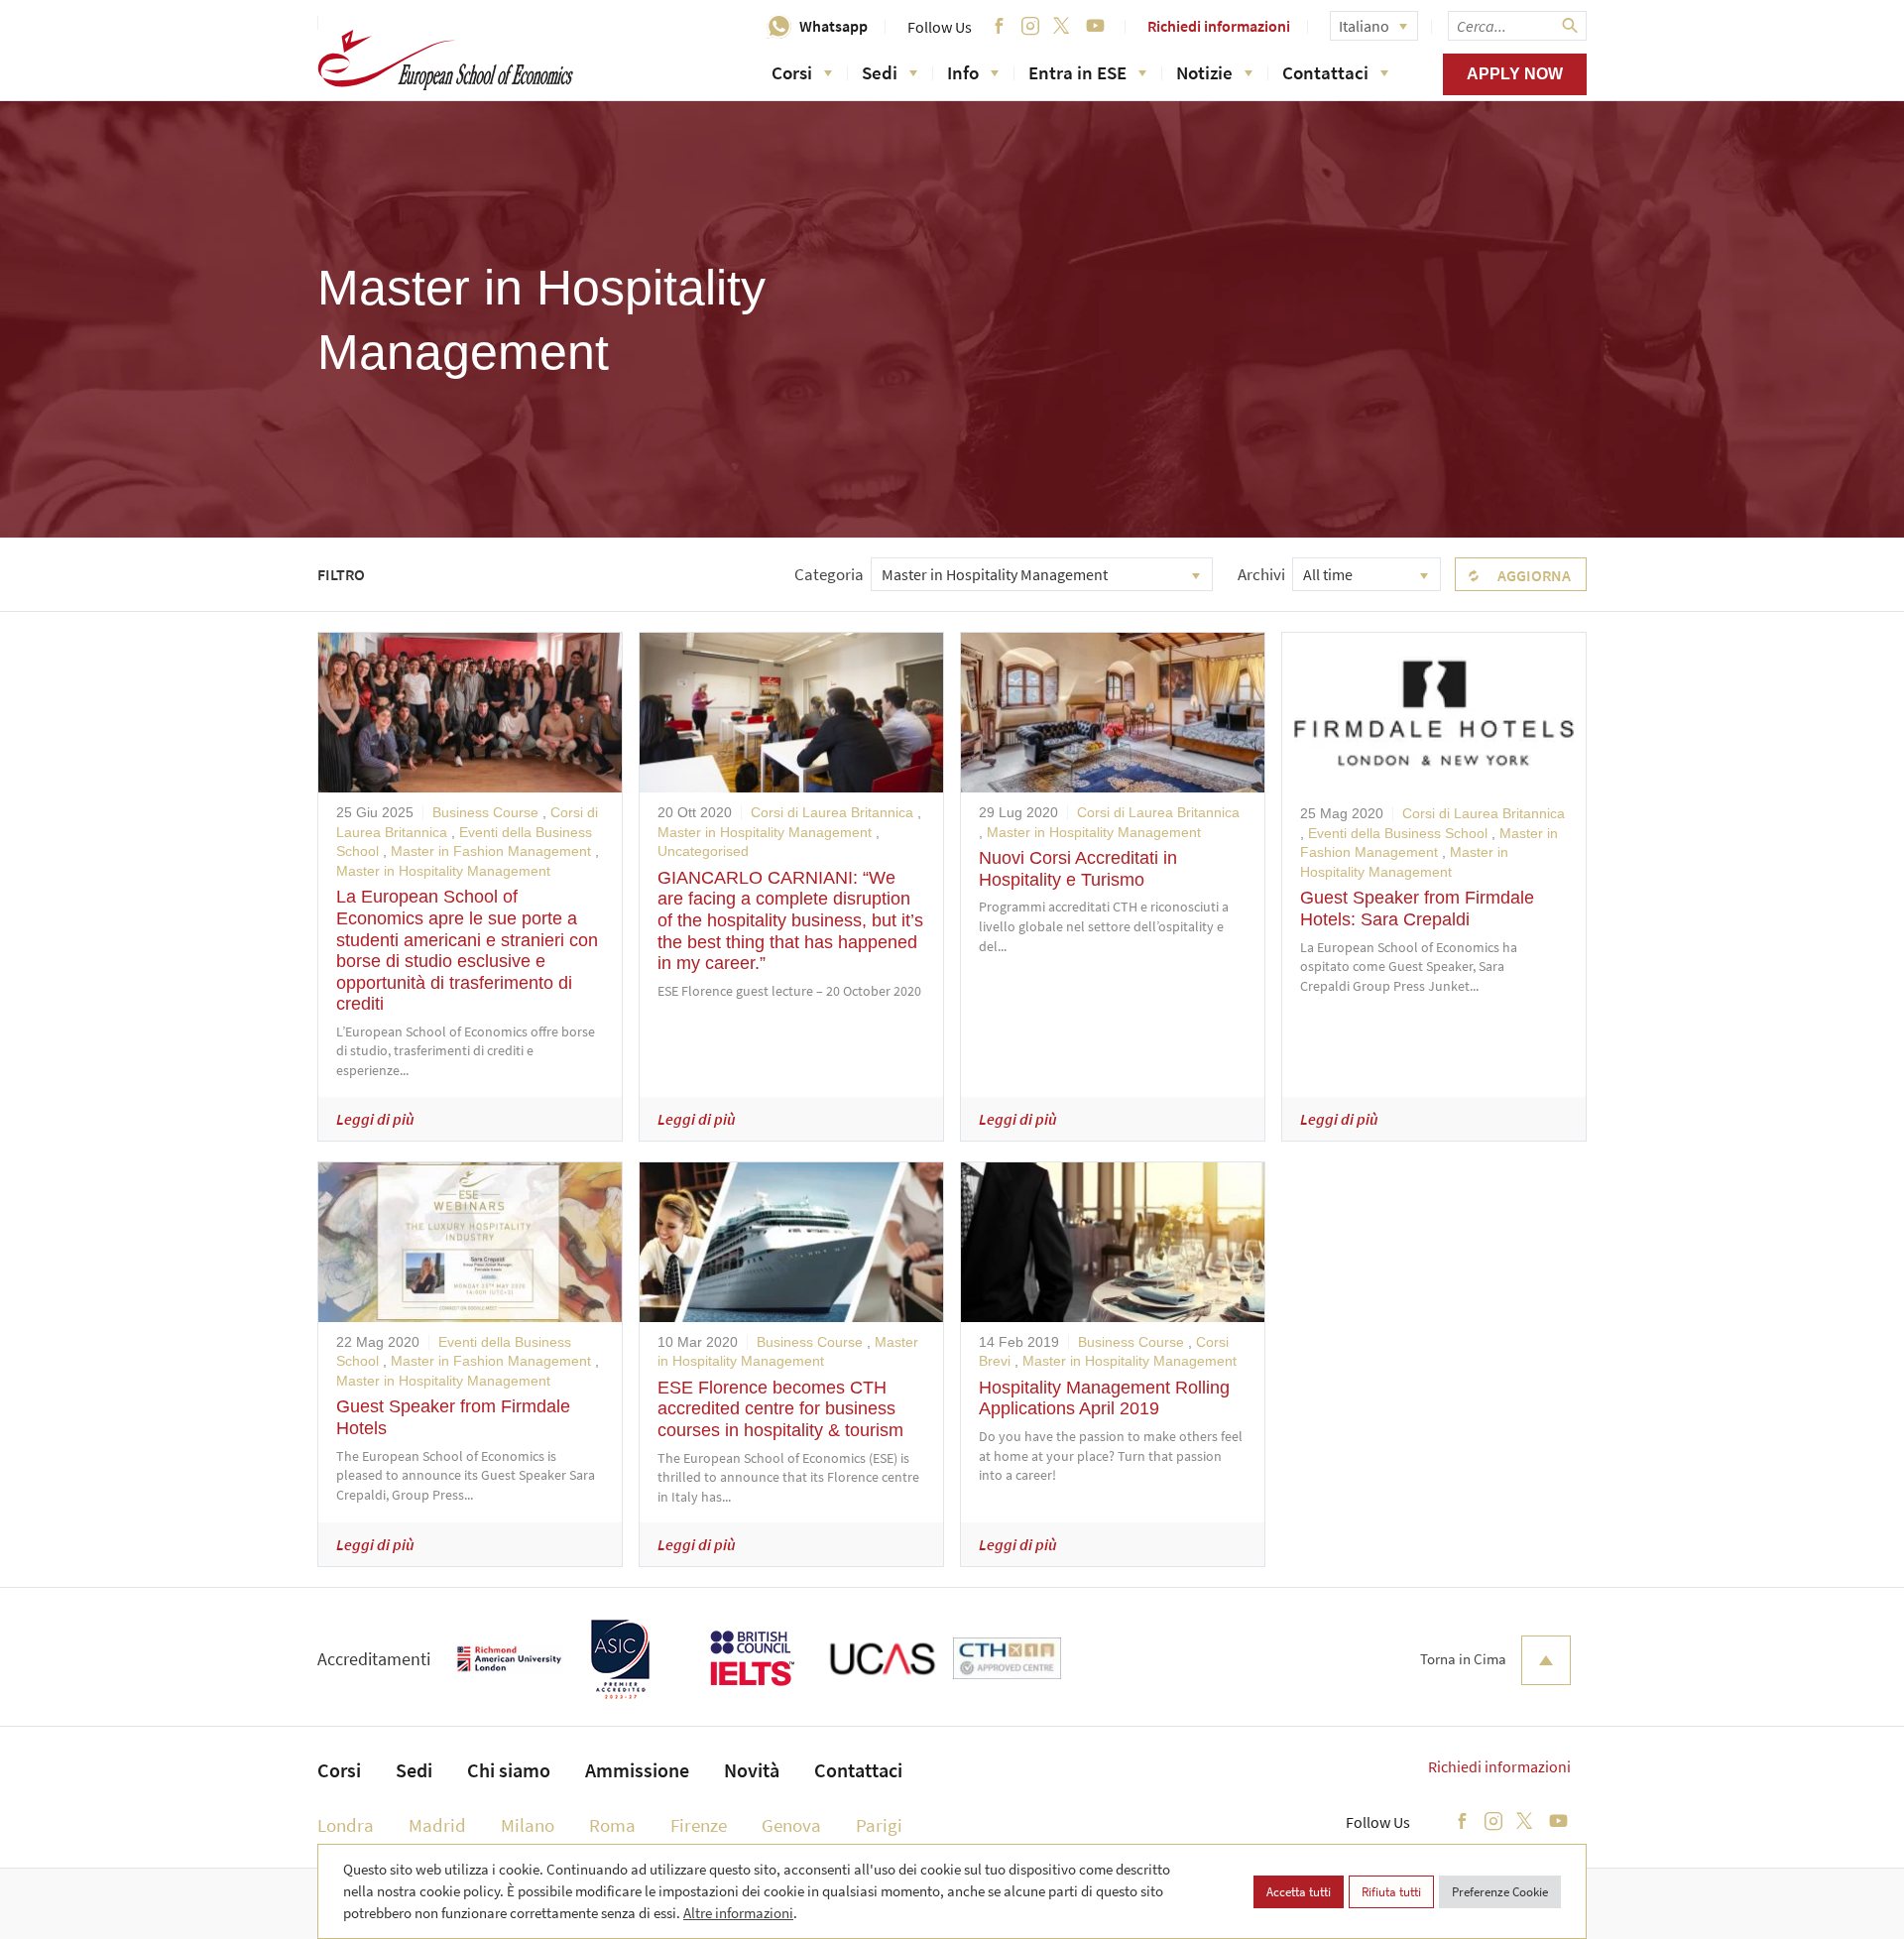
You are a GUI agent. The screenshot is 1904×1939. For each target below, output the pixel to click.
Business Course (485, 812)
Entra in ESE (1077, 72)
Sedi (880, 72)
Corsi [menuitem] (339, 1770)
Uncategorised (703, 851)
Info (963, 72)
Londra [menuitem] (346, 1825)
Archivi (1261, 574)
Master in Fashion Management (491, 851)
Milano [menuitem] (528, 1825)
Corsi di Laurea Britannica (832, 812)
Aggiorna (1534, 575)
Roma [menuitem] (612, 1825)
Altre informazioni (738, 1913)
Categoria (829, 574)
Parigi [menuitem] (879, 1825)
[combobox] (1042, 574)
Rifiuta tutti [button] (1391, 1892)
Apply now (1515, 74)
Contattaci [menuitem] (858, 1770)
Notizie (1204, 72)
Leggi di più (375, 1119)
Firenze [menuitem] (699, 1825)
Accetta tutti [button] (1299, 1892)
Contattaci (1325, 72)
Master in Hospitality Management (443, 871)
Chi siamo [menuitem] (509, 1770)
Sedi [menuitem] (414, 1770)
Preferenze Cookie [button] (1500, 1892)
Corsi (792, 72)
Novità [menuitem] (752, 1770)
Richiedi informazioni (1219, 26)
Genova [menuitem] (791, 1825)
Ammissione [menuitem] (637, 1770)
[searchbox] (1517, 26)
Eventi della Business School (1398, 833)
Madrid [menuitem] (437, 1825)
